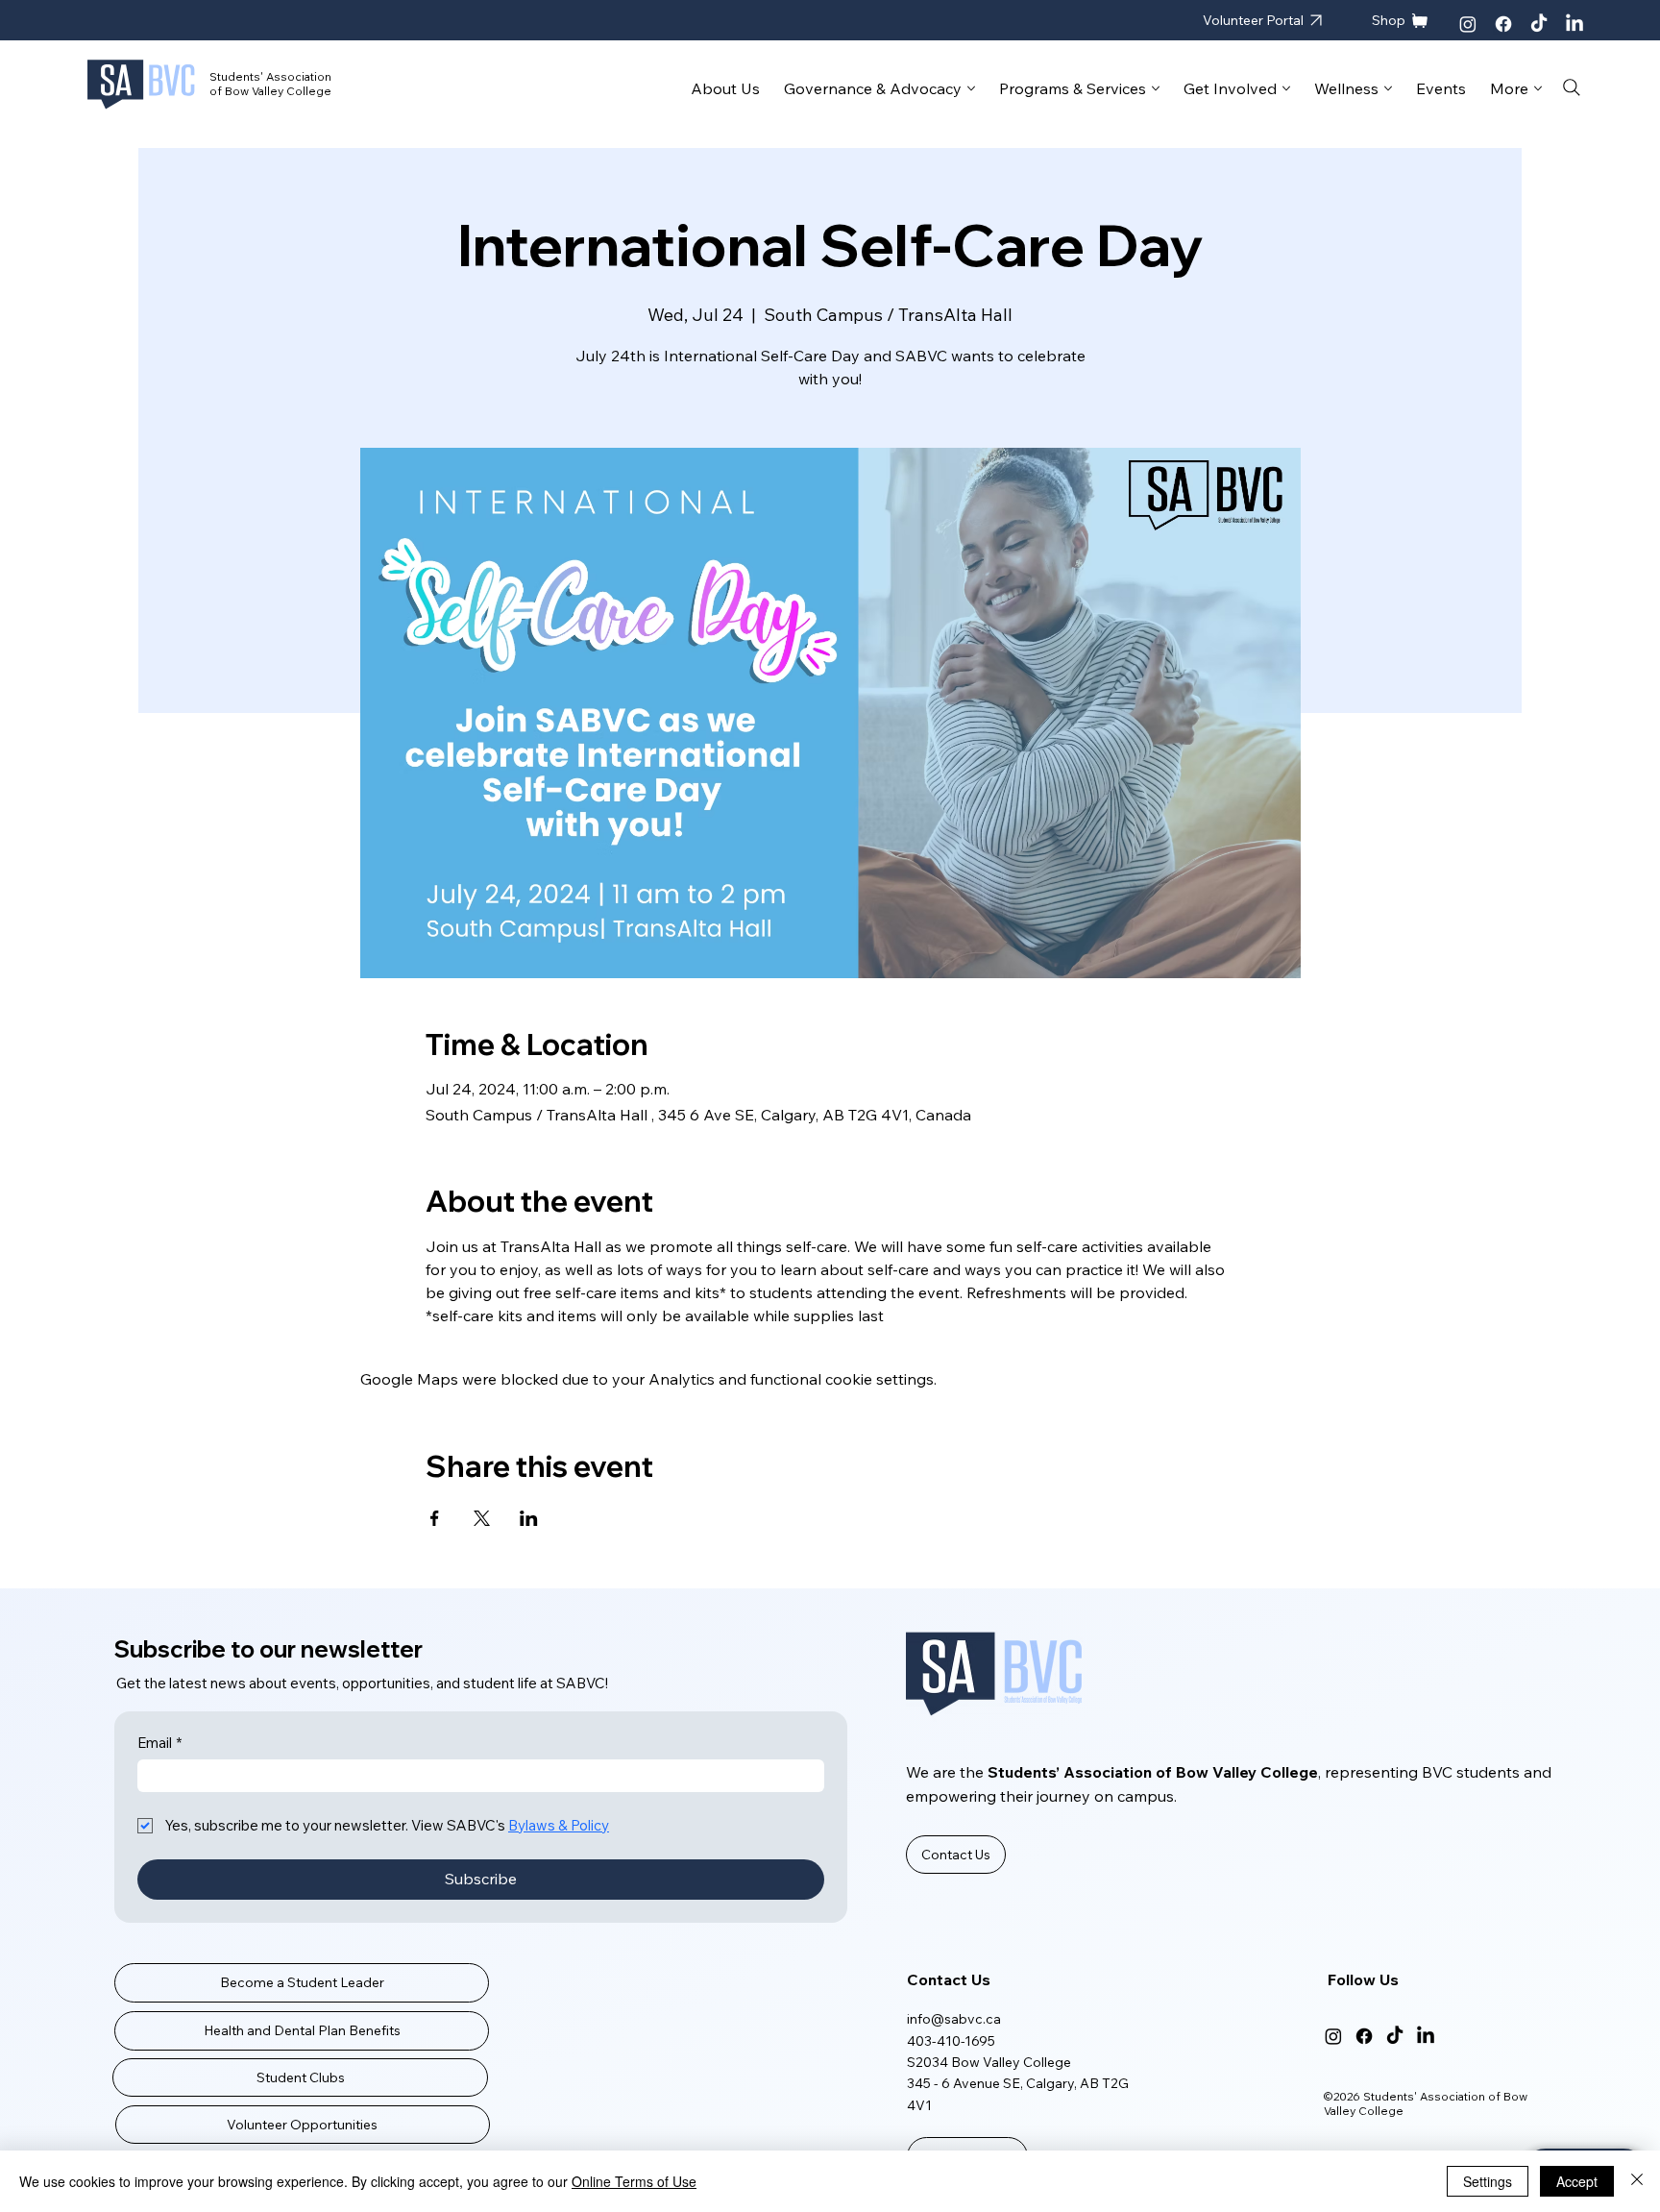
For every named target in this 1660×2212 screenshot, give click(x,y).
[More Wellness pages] (1388, 88)
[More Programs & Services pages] (1156, 88)
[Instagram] (1468, 24)
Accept (1577, 2181)
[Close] (1637, 2181)
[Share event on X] (482, 1518)
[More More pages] (1538, 88)
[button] (956, 1855)
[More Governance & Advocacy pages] (971, 88)
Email (159, 1743)
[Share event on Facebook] (435, 1518)
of (217, 91)
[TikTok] (1539, 24)
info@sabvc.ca (954, 2019)
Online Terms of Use (634, 2181)
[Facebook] (1503, 24)
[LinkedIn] (1575, 24)
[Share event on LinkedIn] (529, 1518)
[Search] (1572, 87)
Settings (1488, 2181)
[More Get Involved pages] (1286, 88)
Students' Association (270, 76)
